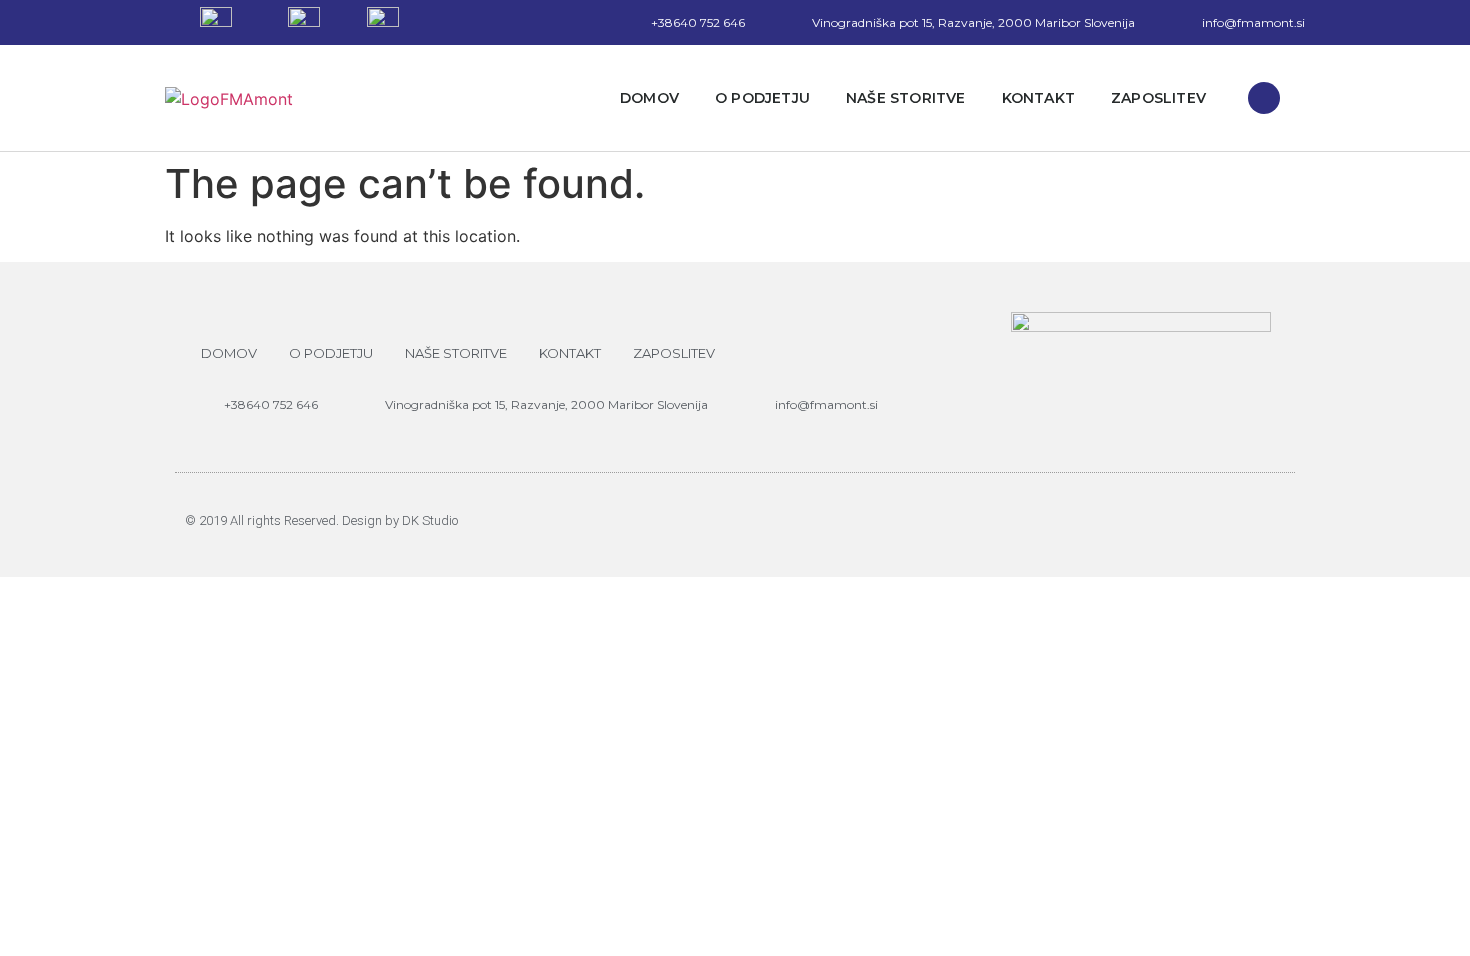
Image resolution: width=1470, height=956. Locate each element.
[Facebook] (1264, 98)
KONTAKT (1038, 98)
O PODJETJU (762, 98)
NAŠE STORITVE (906, 98)
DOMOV (649, 98)
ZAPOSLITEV (1158, 98)
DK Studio (430, 520)
